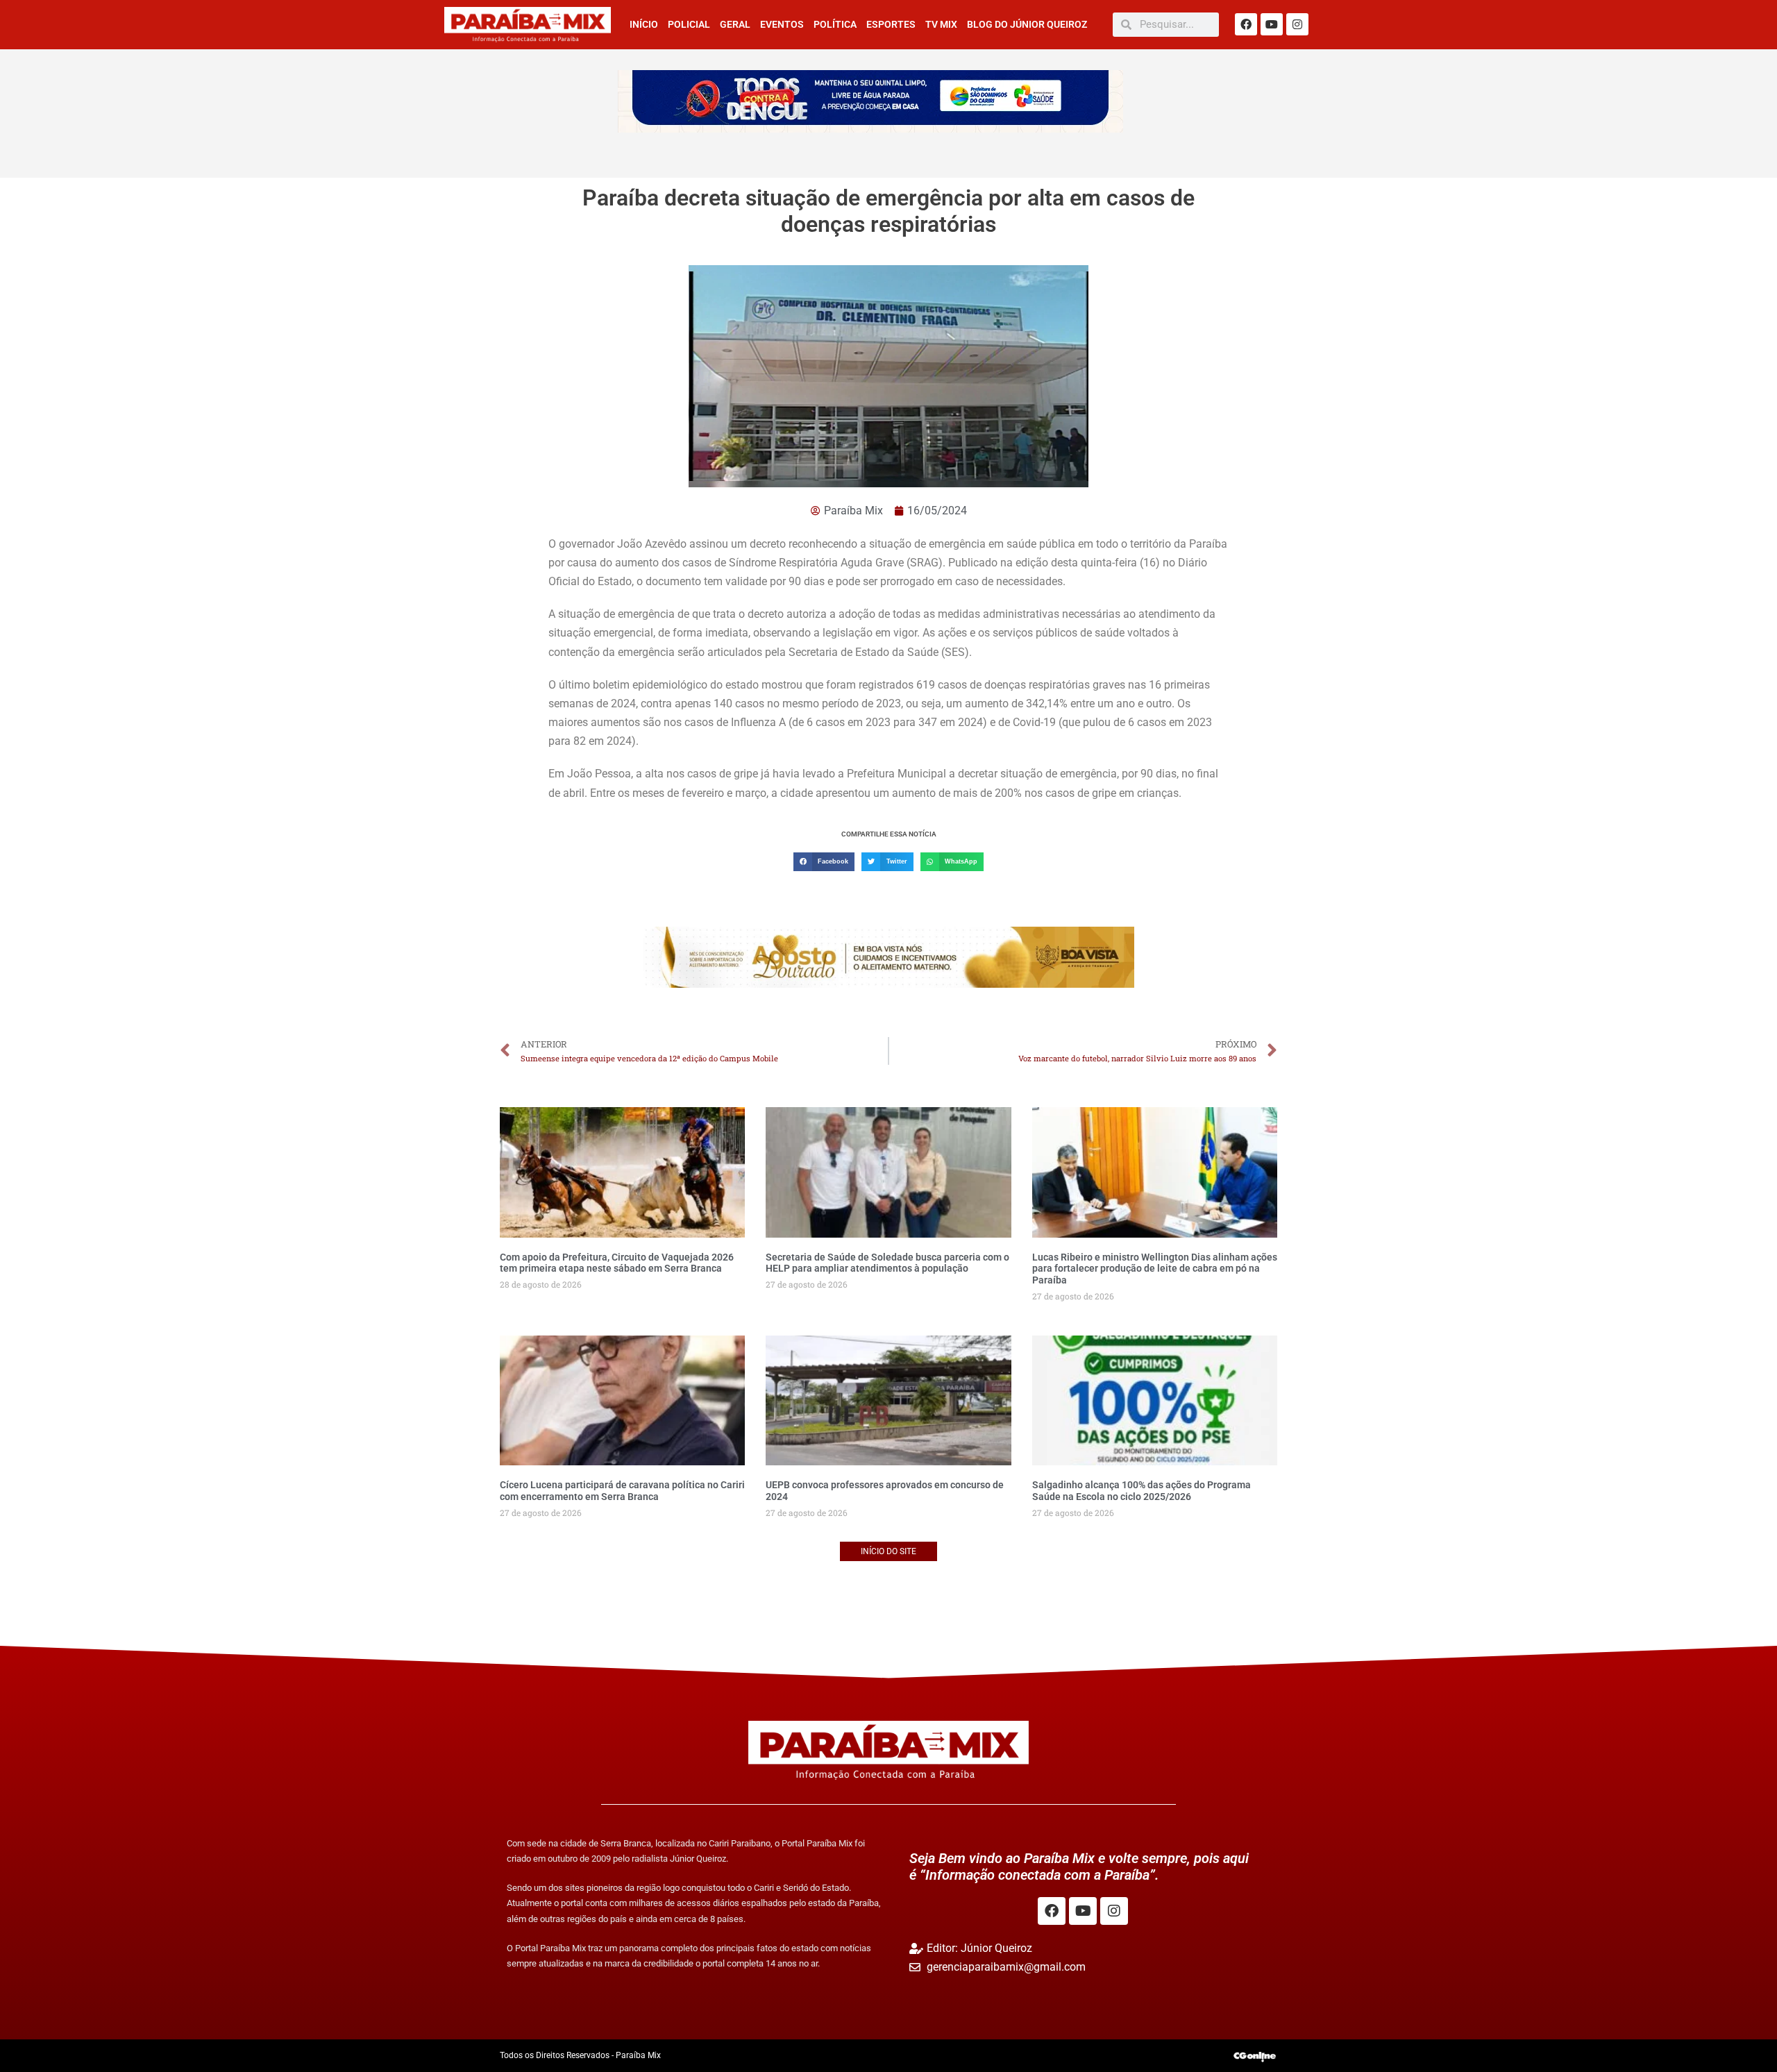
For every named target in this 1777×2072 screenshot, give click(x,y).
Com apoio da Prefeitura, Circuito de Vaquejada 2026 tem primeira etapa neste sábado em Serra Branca (617, 1263)
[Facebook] (1246, 24)
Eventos (782, 24)
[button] (824, 862)
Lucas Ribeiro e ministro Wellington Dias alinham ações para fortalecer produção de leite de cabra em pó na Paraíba (1155, 1269)
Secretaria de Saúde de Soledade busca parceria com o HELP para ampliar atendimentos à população (887, 1263)
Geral (735, 24)
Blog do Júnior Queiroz (1027, 24)
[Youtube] (1272, 24)
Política (835, 24)
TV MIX (941, 24)
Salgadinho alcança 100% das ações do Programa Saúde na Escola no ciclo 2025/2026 (1142, 1491)
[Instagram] (1297, 24)
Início (644, 24)
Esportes (891, 24)
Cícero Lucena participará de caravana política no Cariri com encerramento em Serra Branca (622, 1491)
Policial (689, 24)
